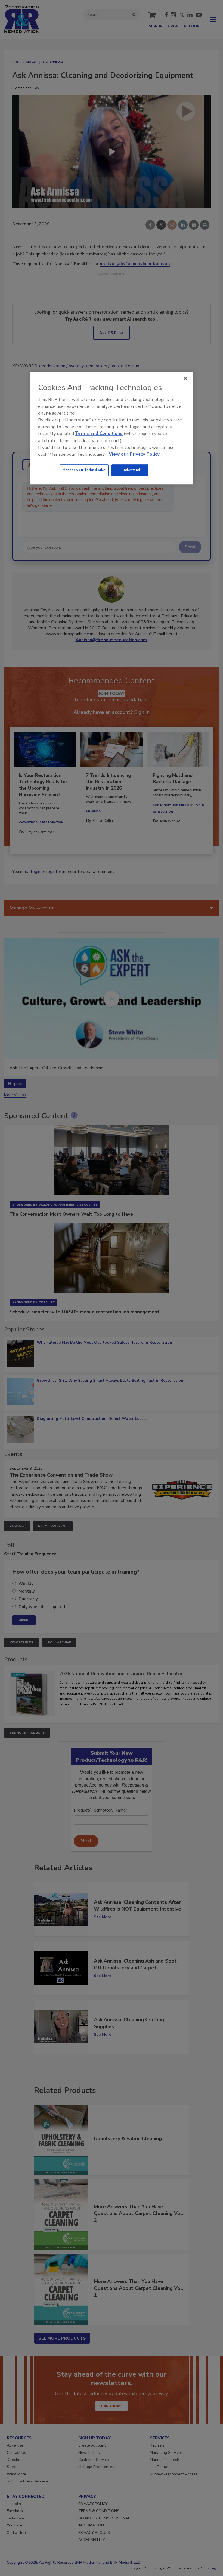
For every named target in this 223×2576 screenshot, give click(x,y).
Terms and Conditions (99, 434)
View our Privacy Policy (134, 454)
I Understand (130, 470)
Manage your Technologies (84, 470)
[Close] (185, 378)
